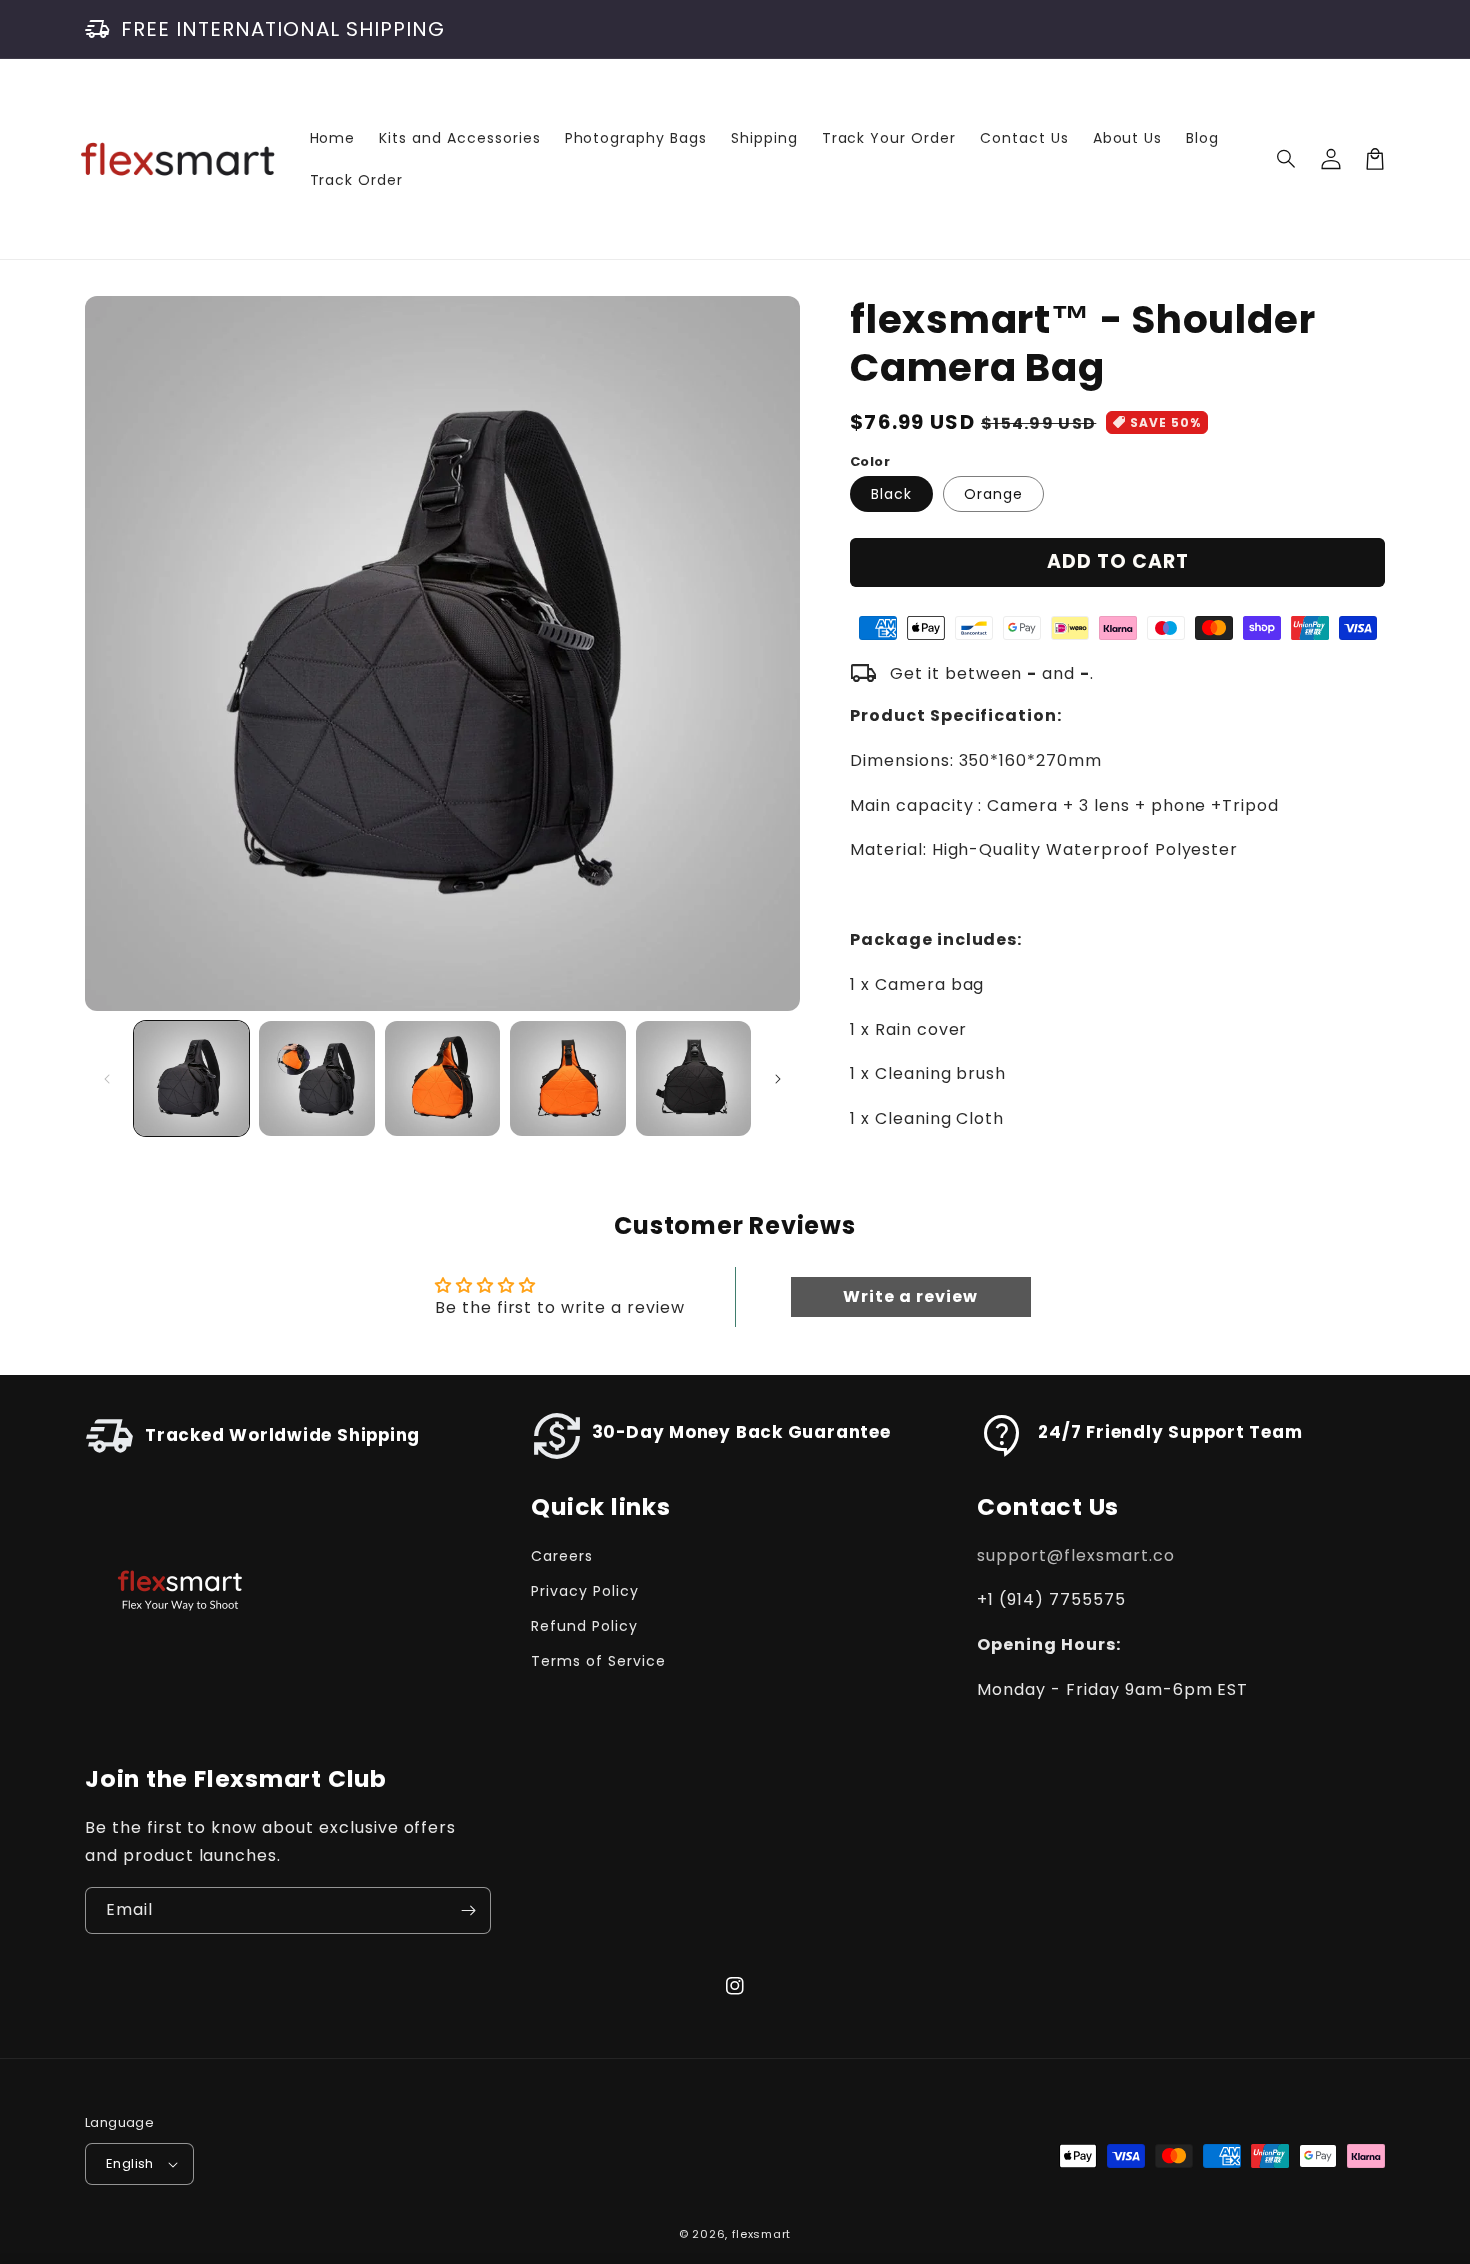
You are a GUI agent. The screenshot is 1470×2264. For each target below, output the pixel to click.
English (130, 2163)
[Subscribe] (468, 1910)
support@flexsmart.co (1075, 1555)
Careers (562, 1556)
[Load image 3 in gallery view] (442, 1078)
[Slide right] (778, 1079)
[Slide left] (107, 1079)
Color (870, 461)
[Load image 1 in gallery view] (191, 1078)
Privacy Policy (584, 1591)
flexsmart (761, 2234)
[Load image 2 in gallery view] (316, 1078)
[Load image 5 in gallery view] (693, 1078)
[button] (1287, 159)
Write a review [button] (910, 1296)
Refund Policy (584, 1626)
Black (891, 494)
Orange (993, 494)
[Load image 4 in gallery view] (567, 1078)
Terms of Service (598, 1661)
